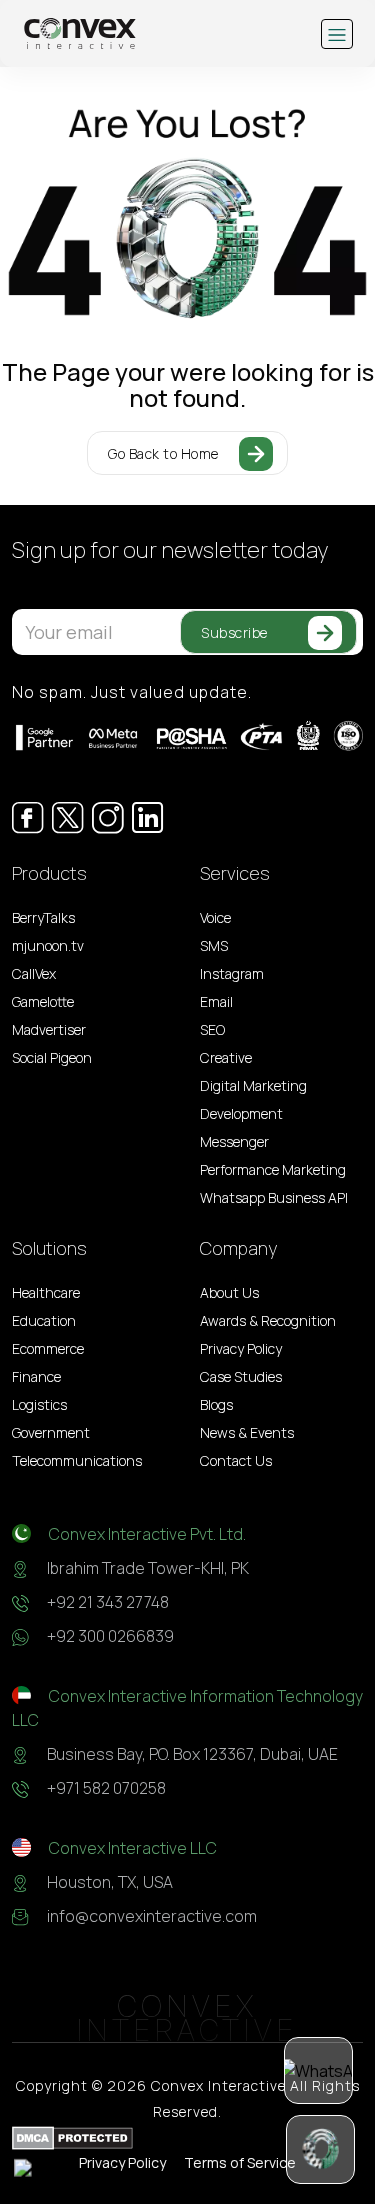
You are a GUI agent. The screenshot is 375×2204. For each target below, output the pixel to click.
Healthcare (46, 1292)
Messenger (234, 1141)
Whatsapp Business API (274, 1197)
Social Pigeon (52, 1057)
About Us (229, 1292)
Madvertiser (49, 1029)
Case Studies (241, 1376)
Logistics (39, 1404)
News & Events (247, 1432)
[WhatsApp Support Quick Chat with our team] (318, 2070)
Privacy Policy (241, 1348)
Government (51, 1432)
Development (241, 1113)
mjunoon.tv (48, 945)
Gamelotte (43, 1001)
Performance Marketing (273, 1169)
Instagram (232, 973)
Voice (215, 917)
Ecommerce (48, 1348)
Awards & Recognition (268, 1320)
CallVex (34, 973)
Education (44, 1320)
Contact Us (236, 1460)
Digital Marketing (253, 1085)
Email (216, 1001)
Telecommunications (77, 1460)
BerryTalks (43, 917)
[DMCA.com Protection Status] (72, 2137)
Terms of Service (240, 2162)
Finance (36, 1376)
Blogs (216, 1404)
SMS (214, 945)
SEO (212, 1029)
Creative (226, 1057)
